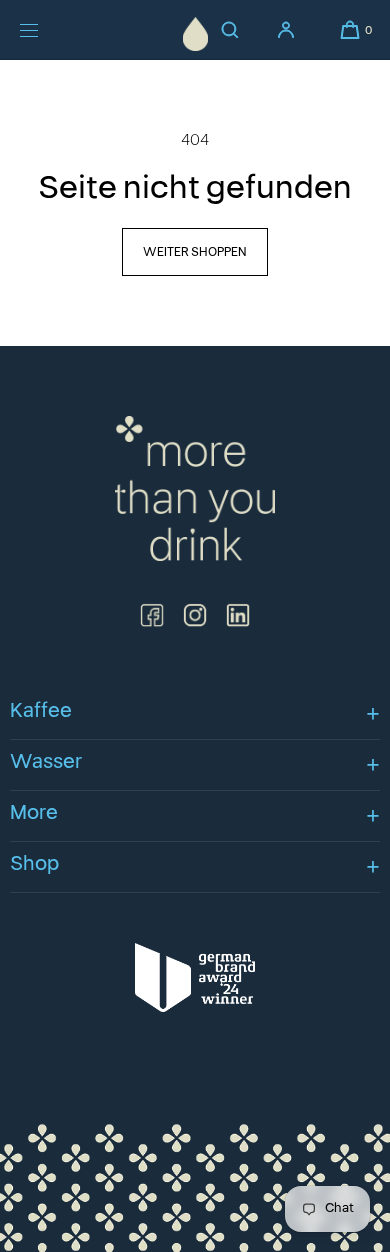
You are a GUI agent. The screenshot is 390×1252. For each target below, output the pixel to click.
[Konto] (286, 30)
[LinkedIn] (238, 615)
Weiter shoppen (195, 252)
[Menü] (44, 30)
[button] (350, 30)
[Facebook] (152, 615)
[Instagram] (195, 615)
